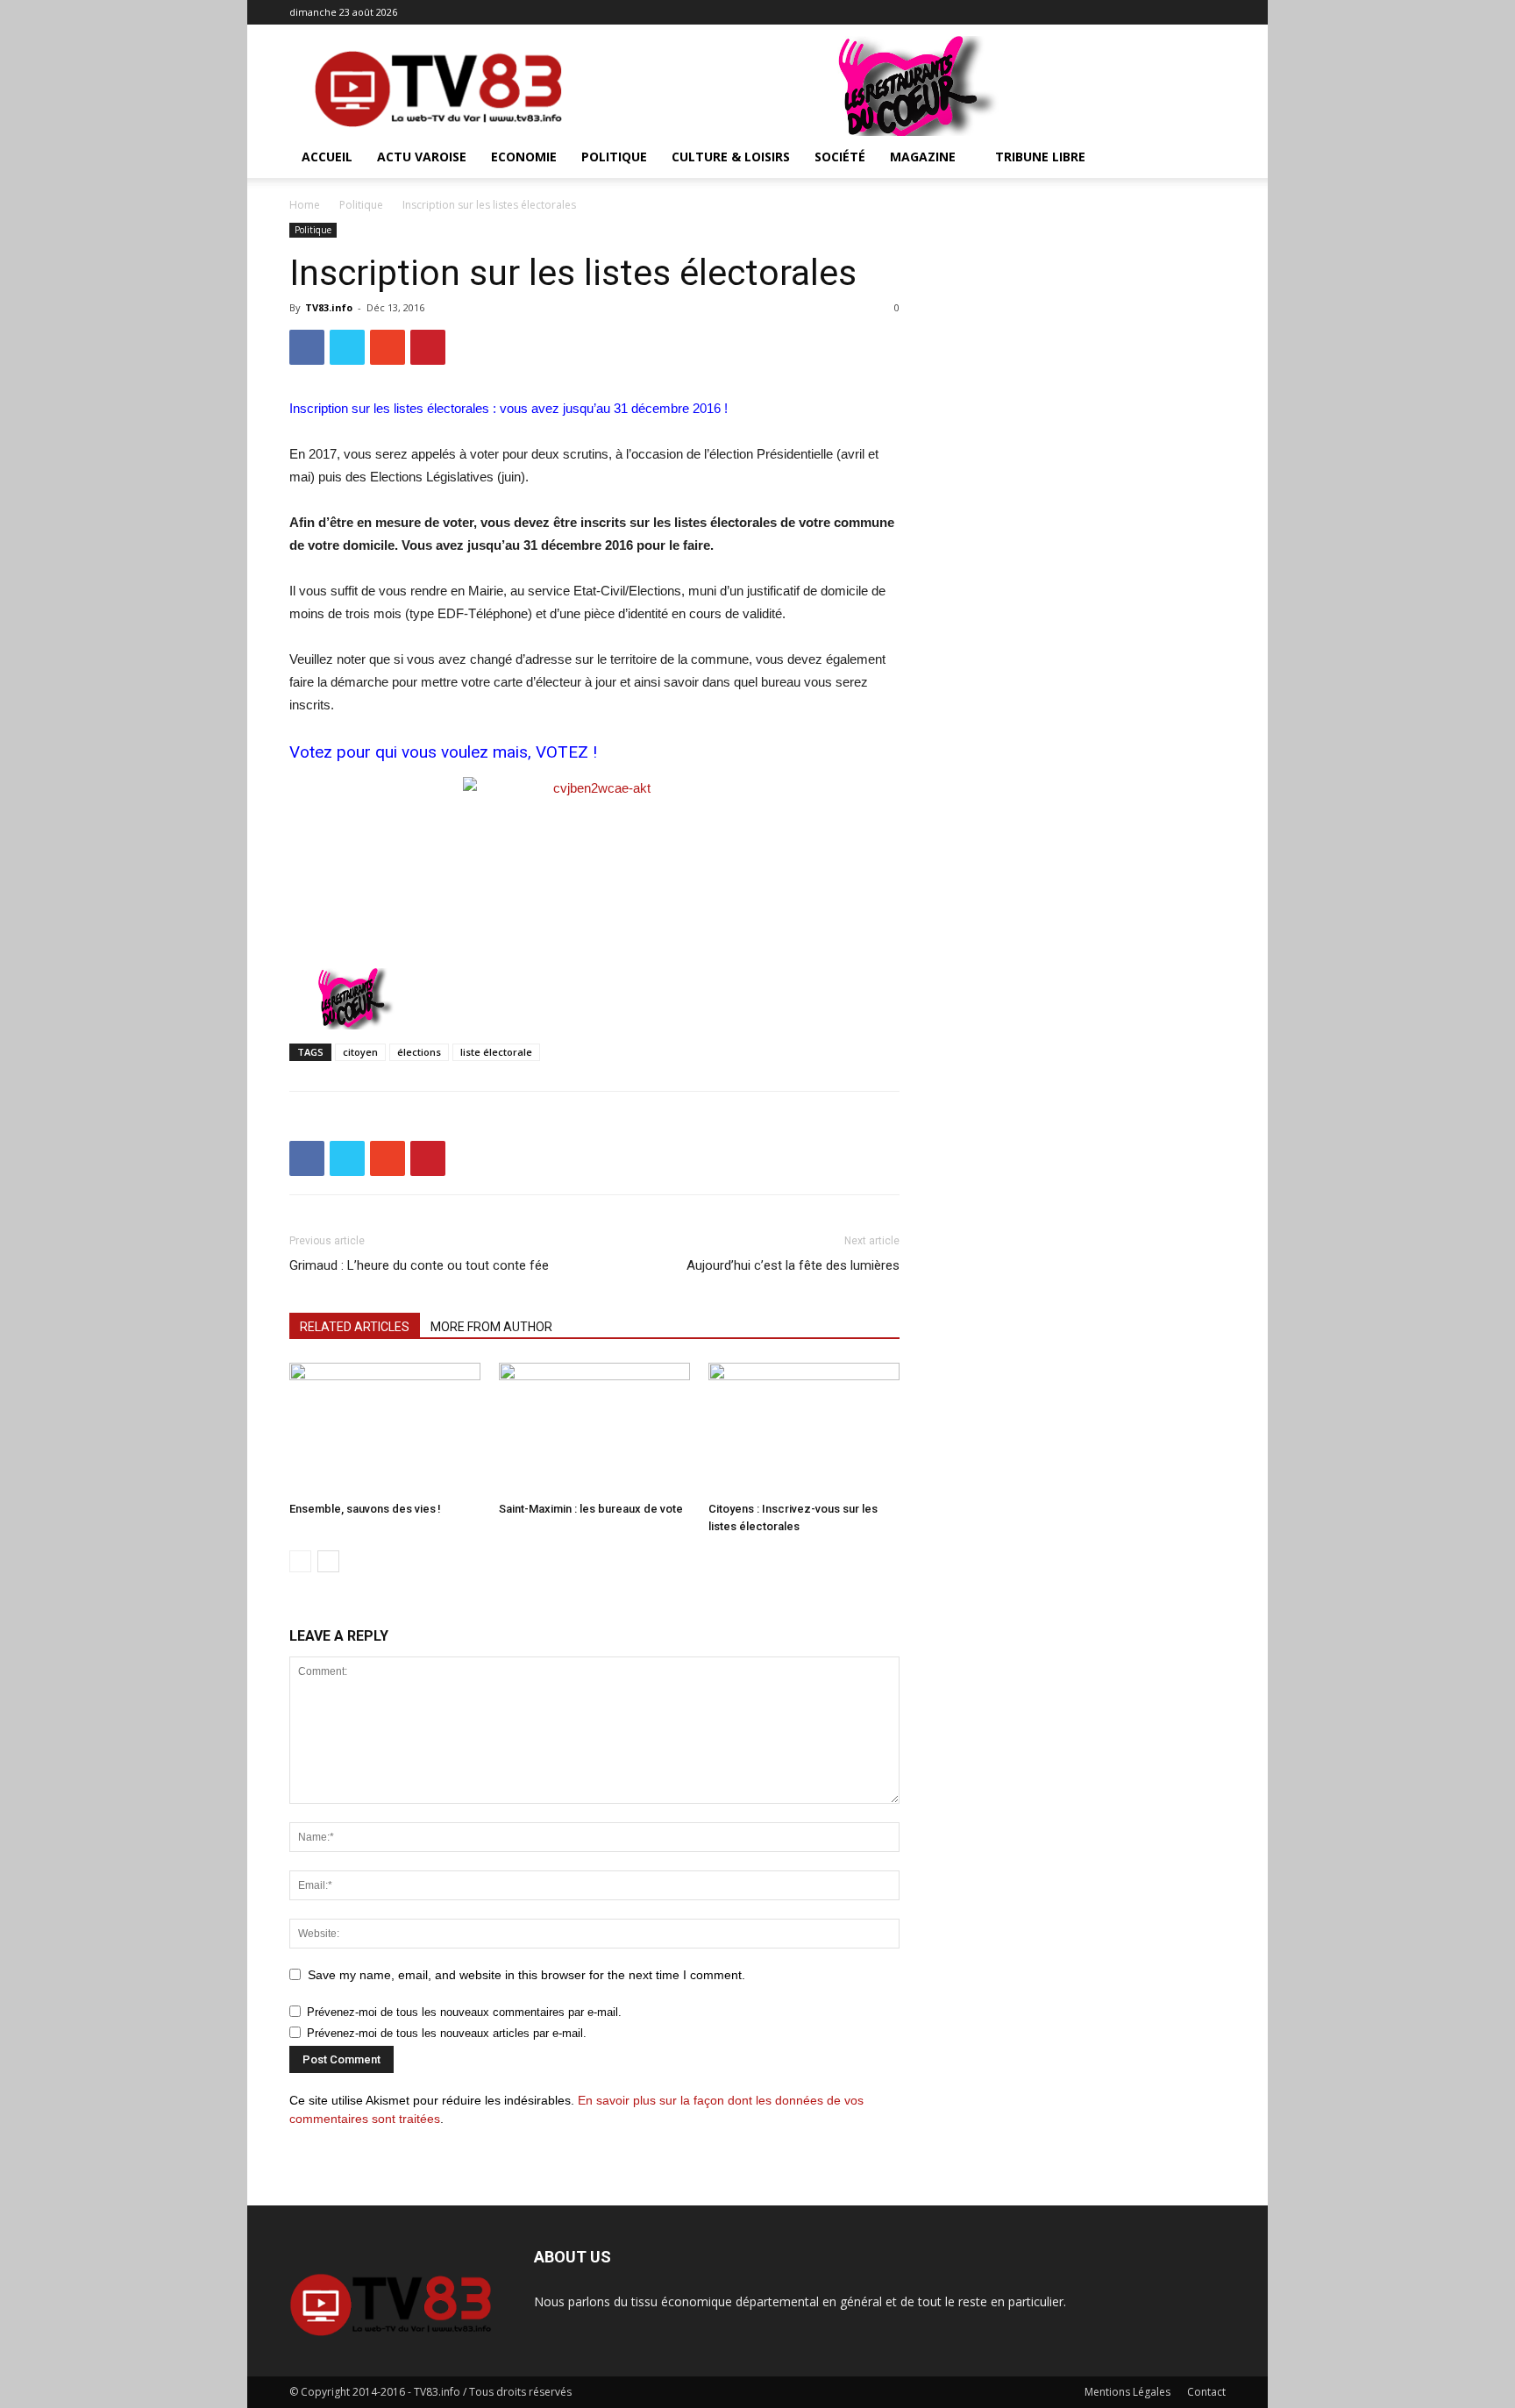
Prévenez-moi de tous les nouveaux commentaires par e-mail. (464, 2012)
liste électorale (496, 1052)
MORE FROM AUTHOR (491, 1327)
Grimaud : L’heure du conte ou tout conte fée (419, 1265)
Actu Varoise (422, 157)
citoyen (360, 1052)
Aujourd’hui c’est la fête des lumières (793, 1265)
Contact (1206, 2392)
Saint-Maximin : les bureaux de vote (591, 1509)
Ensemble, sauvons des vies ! (365, 1509)
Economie (524, 157)
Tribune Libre (1040, 157)
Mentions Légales (1127, 2392)
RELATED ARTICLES (355, 1327)
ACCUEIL (327, 157)
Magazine (923, 157)
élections (419, 1052)
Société (840, 157)
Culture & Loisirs (731, 157)
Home (305, 205)
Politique (614, 157)
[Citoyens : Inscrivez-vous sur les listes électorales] (804, 1428)
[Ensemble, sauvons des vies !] (385, 1428)
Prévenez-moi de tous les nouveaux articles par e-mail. (447, 2033)
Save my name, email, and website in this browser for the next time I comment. (526, 1975)
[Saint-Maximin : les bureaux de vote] (594, 1428)
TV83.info (329, 307)
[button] (1205, 158)
